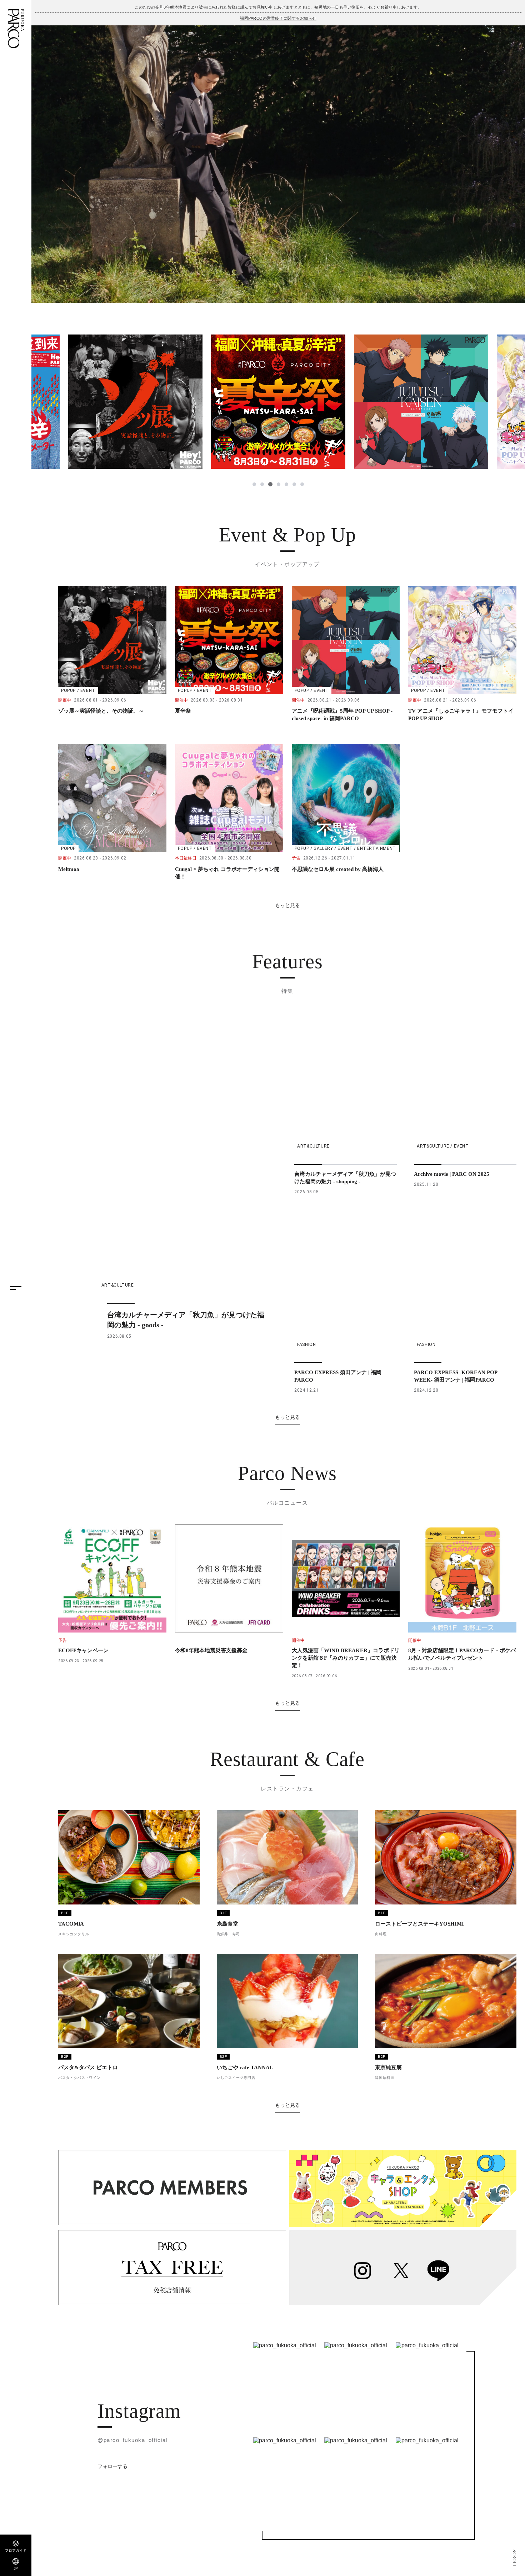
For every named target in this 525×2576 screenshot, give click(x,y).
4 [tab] (278, 484)
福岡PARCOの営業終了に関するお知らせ (278, 18)
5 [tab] (286, 484)
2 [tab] (262, 484)
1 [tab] (254, 484)
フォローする (112, 2466)
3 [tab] (270, 484)
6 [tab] (294, 484)
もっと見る (287, 905)
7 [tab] (302, 484)
